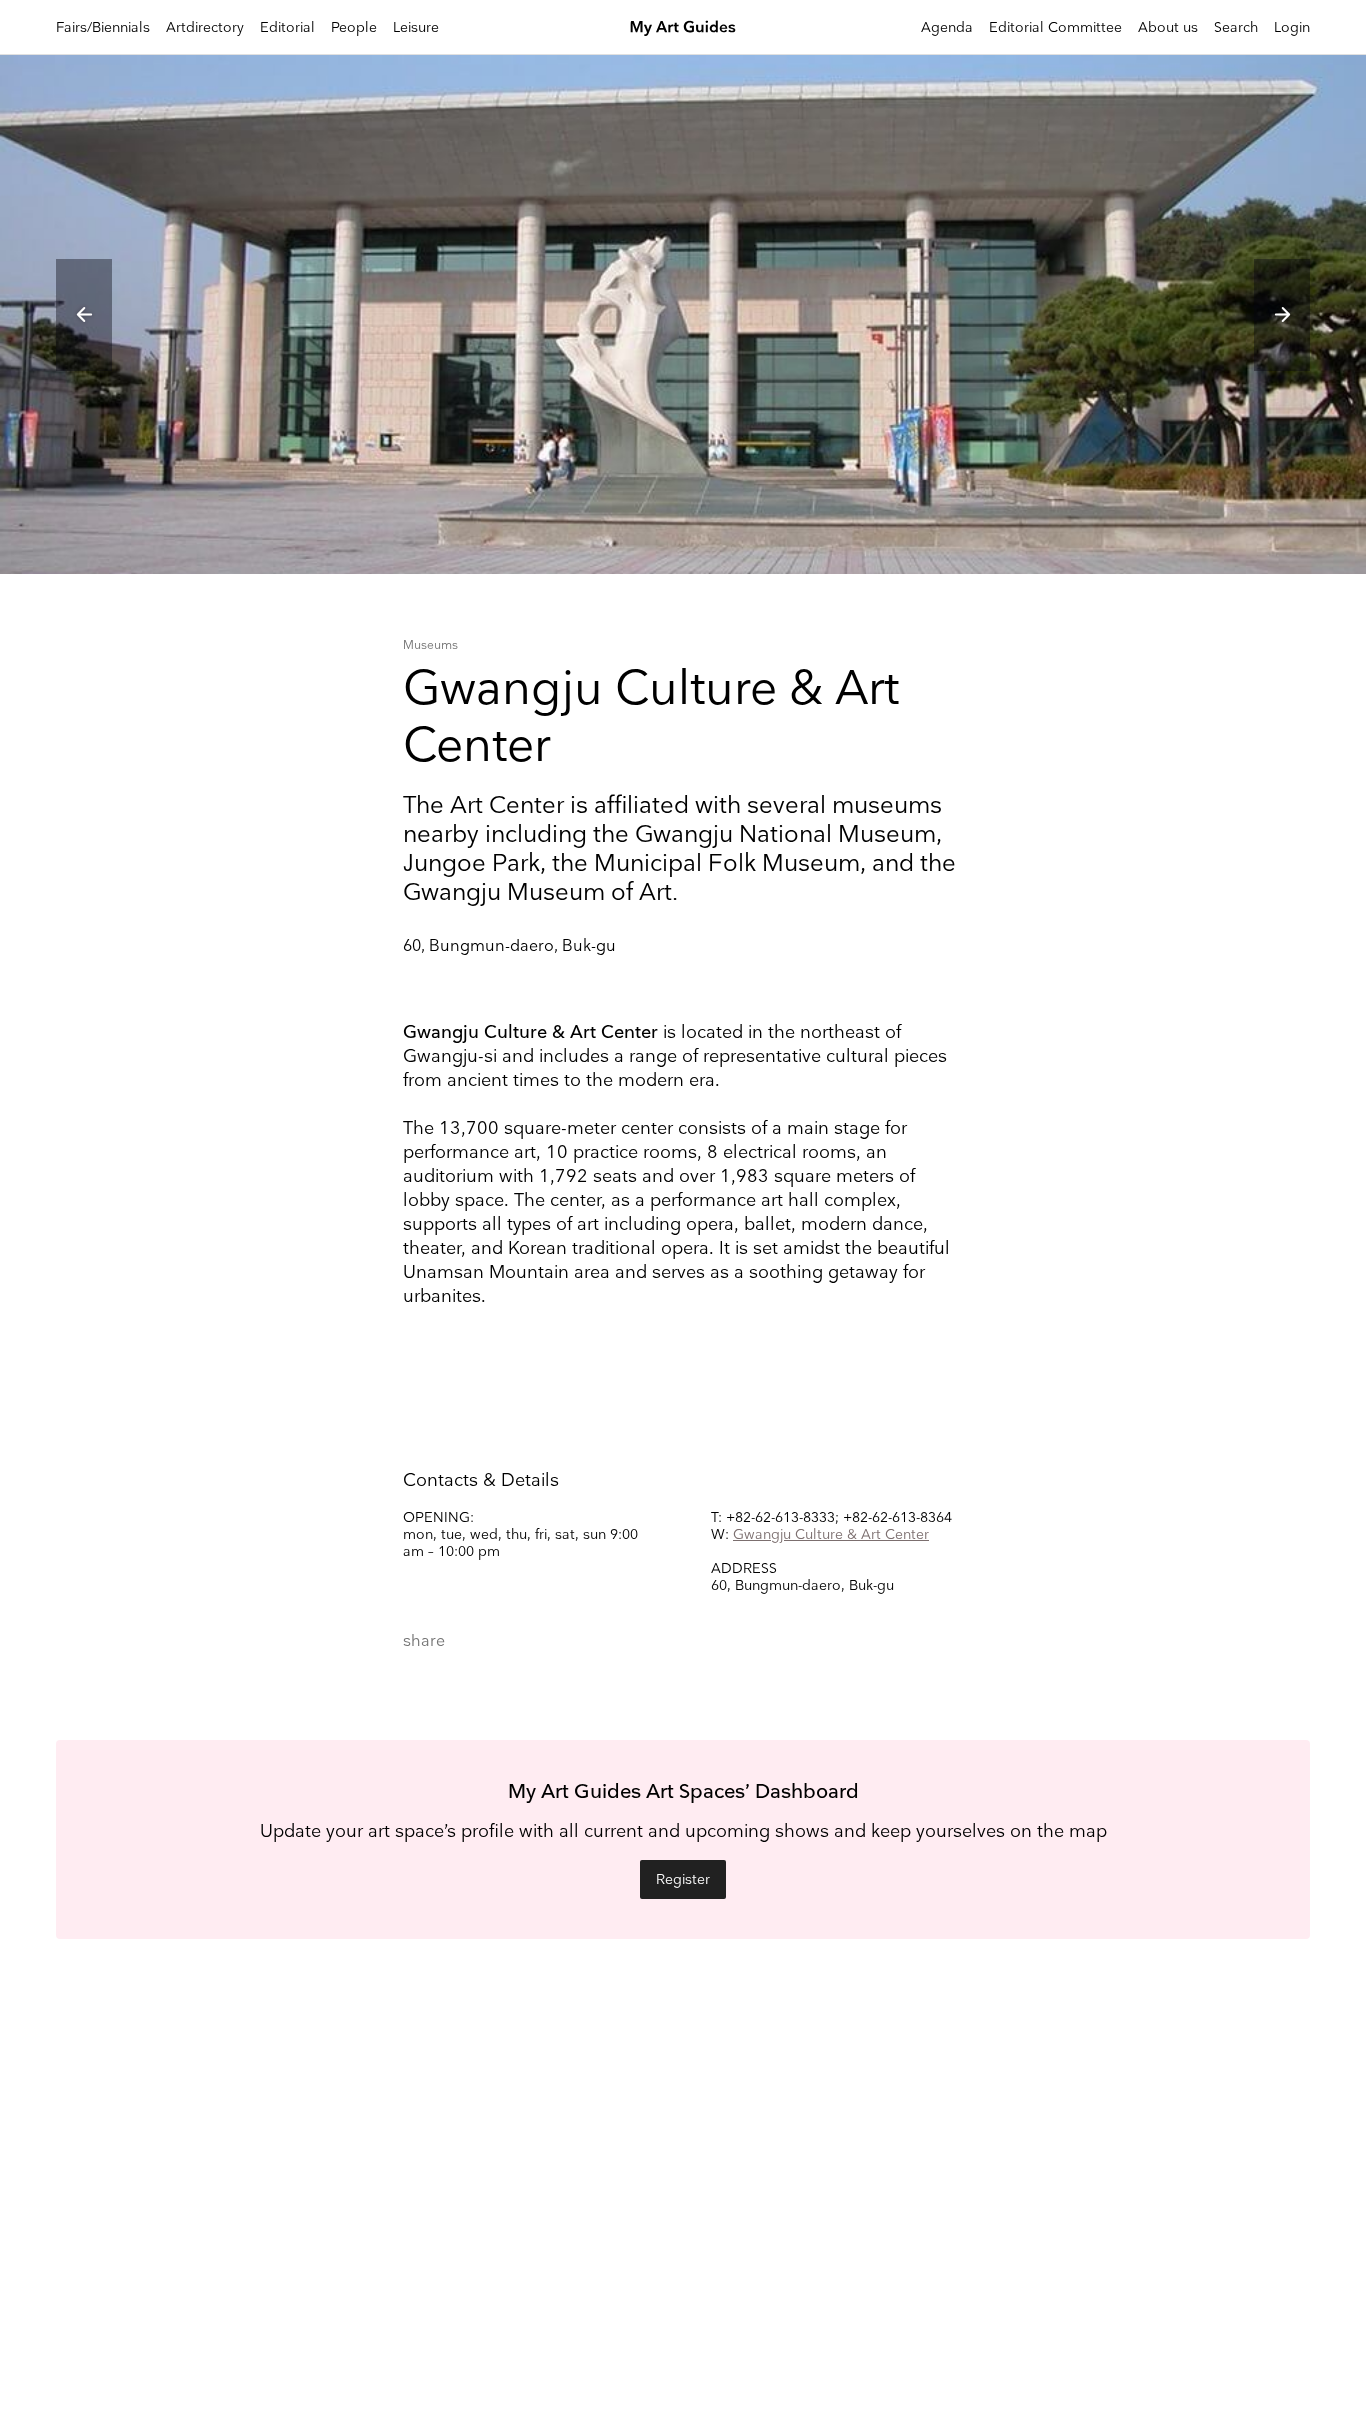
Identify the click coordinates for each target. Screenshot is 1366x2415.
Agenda (947, 27)
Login (1292, 27)
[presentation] (84, 315)
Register (683, 1879)
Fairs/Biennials (103, 27)
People (354, 27)
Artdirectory (205, 27)
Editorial (287, 27)
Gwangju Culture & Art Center (831, 1534)
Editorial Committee (1055, 27)
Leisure (416, 27)
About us (1168, 27)
